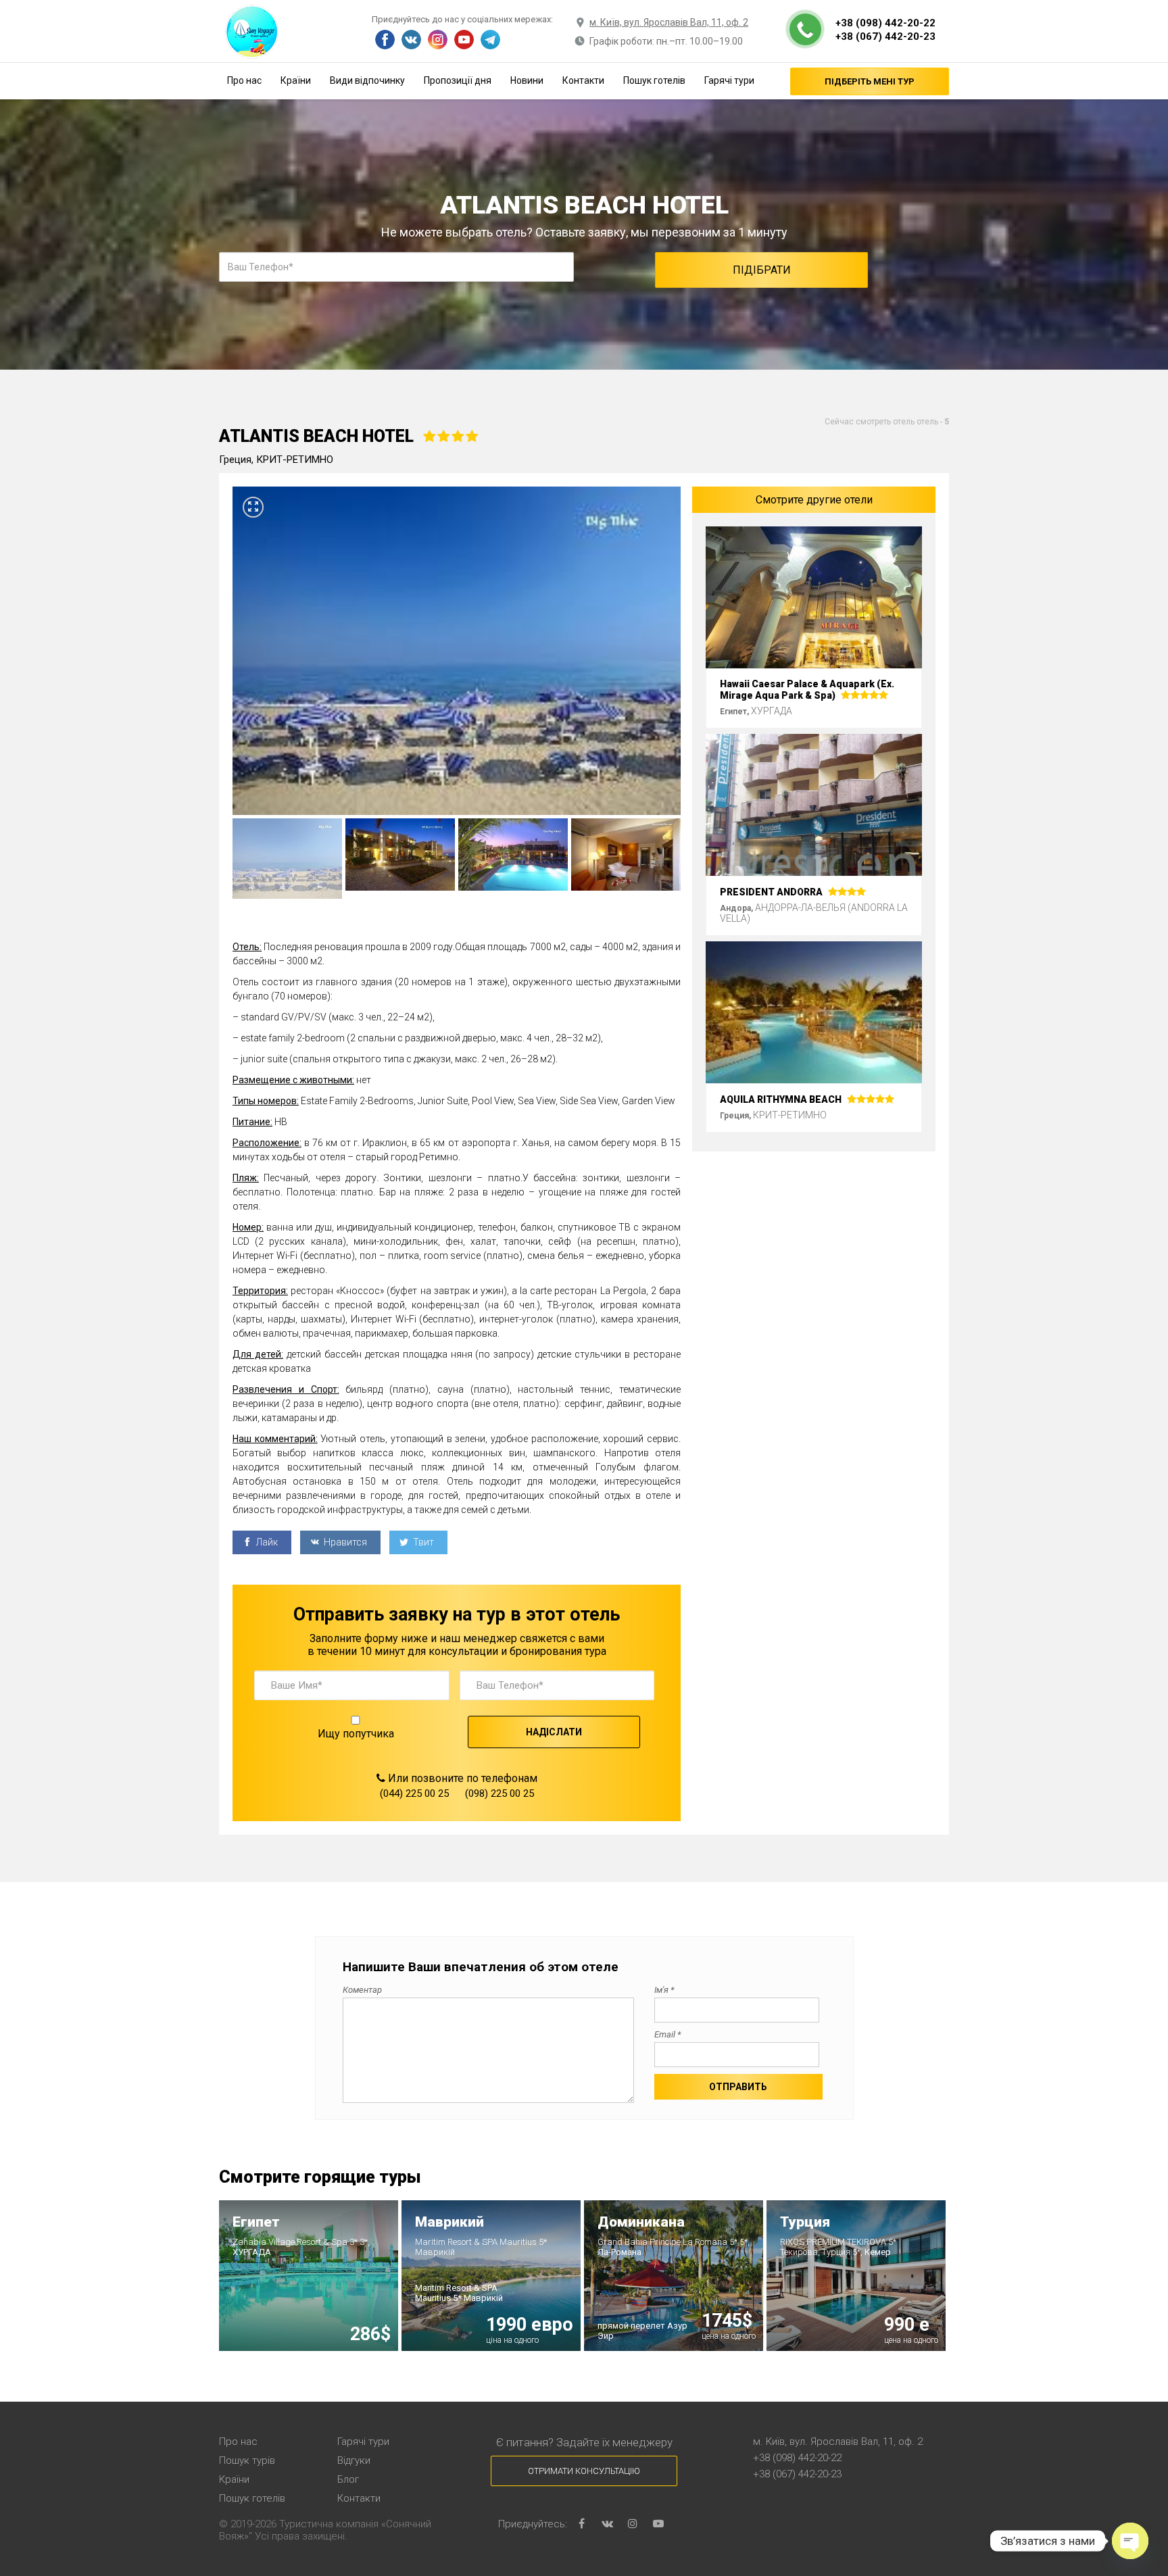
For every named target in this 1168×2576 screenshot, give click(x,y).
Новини (527, 80)
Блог (348, 2479)
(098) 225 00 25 (500, 1793)
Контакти (583, 80)
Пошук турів (247, 2460)
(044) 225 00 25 (414, 1793)
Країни (296, 80)
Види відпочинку (367, 80)
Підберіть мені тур (870, 81)
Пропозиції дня (458, 80)
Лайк (266, 1542)
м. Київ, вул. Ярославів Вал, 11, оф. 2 (669, 22)
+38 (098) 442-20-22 (885, 23)
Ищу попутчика (356, 1734)
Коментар (362, 1990)
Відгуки (354, 2460)
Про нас (244, 80)
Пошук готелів (654, 80)
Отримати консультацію (584, 2471)
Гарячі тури (729, 80)
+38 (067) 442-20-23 (885, 36)
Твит (422, 1542)
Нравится (344, 1542)
